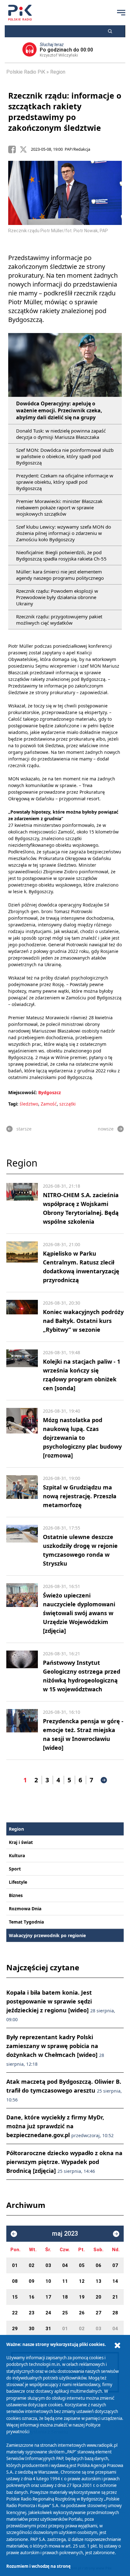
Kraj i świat (21, 1842)
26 (82, 2313)
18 (65, 2297)
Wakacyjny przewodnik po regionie (47, 1935)
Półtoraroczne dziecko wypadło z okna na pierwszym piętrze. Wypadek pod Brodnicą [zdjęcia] (64, 2162)
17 (48, 2297)
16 (32, 2297)
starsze (24, 1129)
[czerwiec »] (116, 2234)
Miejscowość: (23, 1092)
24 (48, 2313)
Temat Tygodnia (26, 1922)
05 (82, 2265)
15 (15, 2297)
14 (115, 2281)
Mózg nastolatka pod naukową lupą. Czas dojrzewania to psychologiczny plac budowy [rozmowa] (82, 1438)
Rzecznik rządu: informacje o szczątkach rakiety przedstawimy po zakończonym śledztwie (65, 112)
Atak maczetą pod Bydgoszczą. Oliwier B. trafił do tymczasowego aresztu (64, 2090)
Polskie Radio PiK (26, 72)
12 (82, 2281)
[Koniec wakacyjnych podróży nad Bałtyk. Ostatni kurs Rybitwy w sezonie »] (22, 1317)
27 (98, 2313)
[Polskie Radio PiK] (20, 13)
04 (65, 2265)
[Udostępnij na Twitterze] (25, 149)
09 (32, 2281)
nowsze (106, 1129)
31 (48, 2329)
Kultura (17, 1855)
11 (65, 2281)
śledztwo (29, 1104)
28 (115, 2313)
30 (32, 2329)
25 (65, 2313)
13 (98, 2281)
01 (15, 2265)
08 (15, 2281)
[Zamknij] (117, 2346)
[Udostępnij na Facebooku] (14, 149)
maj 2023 (65, 2234)
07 (115, 2265)
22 (15, 2313)
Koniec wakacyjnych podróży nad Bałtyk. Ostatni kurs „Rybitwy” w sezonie (83, 1321)
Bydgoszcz (50, 1092)
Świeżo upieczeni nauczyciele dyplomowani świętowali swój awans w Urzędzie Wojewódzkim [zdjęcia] (79, 1613)
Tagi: (14, 1104)
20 (98, 2297)
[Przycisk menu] (121, 13)
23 (32, 2313)
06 (98, 2265)
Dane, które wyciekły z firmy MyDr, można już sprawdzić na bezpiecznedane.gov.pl (60, 2126)
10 (48, 2281)
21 (115, 2297)
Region (58, 72)
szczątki (68, 1104)
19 (82, 2297)
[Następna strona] (104, 1780)
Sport (15, 1869)
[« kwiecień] (14, 2234)
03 (48, 2265)
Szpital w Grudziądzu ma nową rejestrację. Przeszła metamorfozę (80, 1496)
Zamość (49, 1104)
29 (15, 2329)
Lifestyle (18, 1882)
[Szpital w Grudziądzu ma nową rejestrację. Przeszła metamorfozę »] (22, 1492)
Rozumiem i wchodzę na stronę (38, 2566)
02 (32, 2265)
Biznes (16, 1895)
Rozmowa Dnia (25, 1909)
